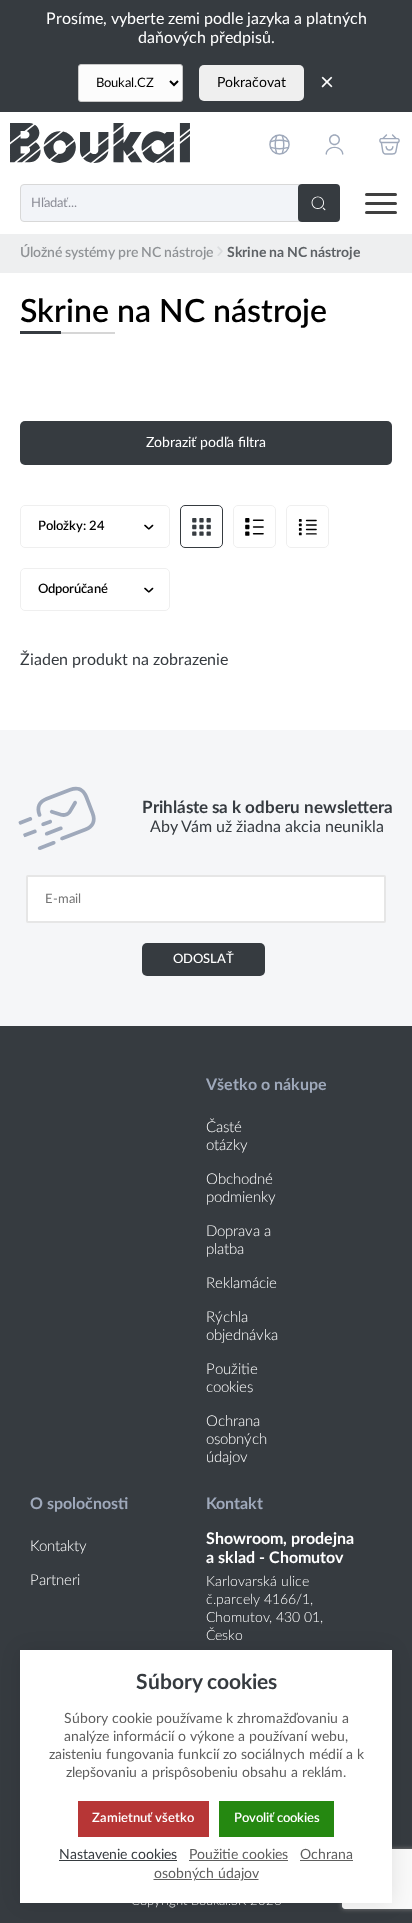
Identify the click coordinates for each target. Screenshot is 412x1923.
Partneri (55, 1580)
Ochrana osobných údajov (236, 1439)
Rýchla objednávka (242, 1326)
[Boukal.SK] (100, 143)
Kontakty (58, 1546)
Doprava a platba (238, 1240)
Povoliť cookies (277, 1818)
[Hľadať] (319, 203)
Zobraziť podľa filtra (206, 443)
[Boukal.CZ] (130, 83)
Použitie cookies (232, 1378)
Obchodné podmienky (241, 1188)
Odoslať (203, 959)
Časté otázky (227, 1136)
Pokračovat (251, 83)
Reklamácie (241, 1283)
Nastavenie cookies (118, 1854)
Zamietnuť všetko (143, 1818)
